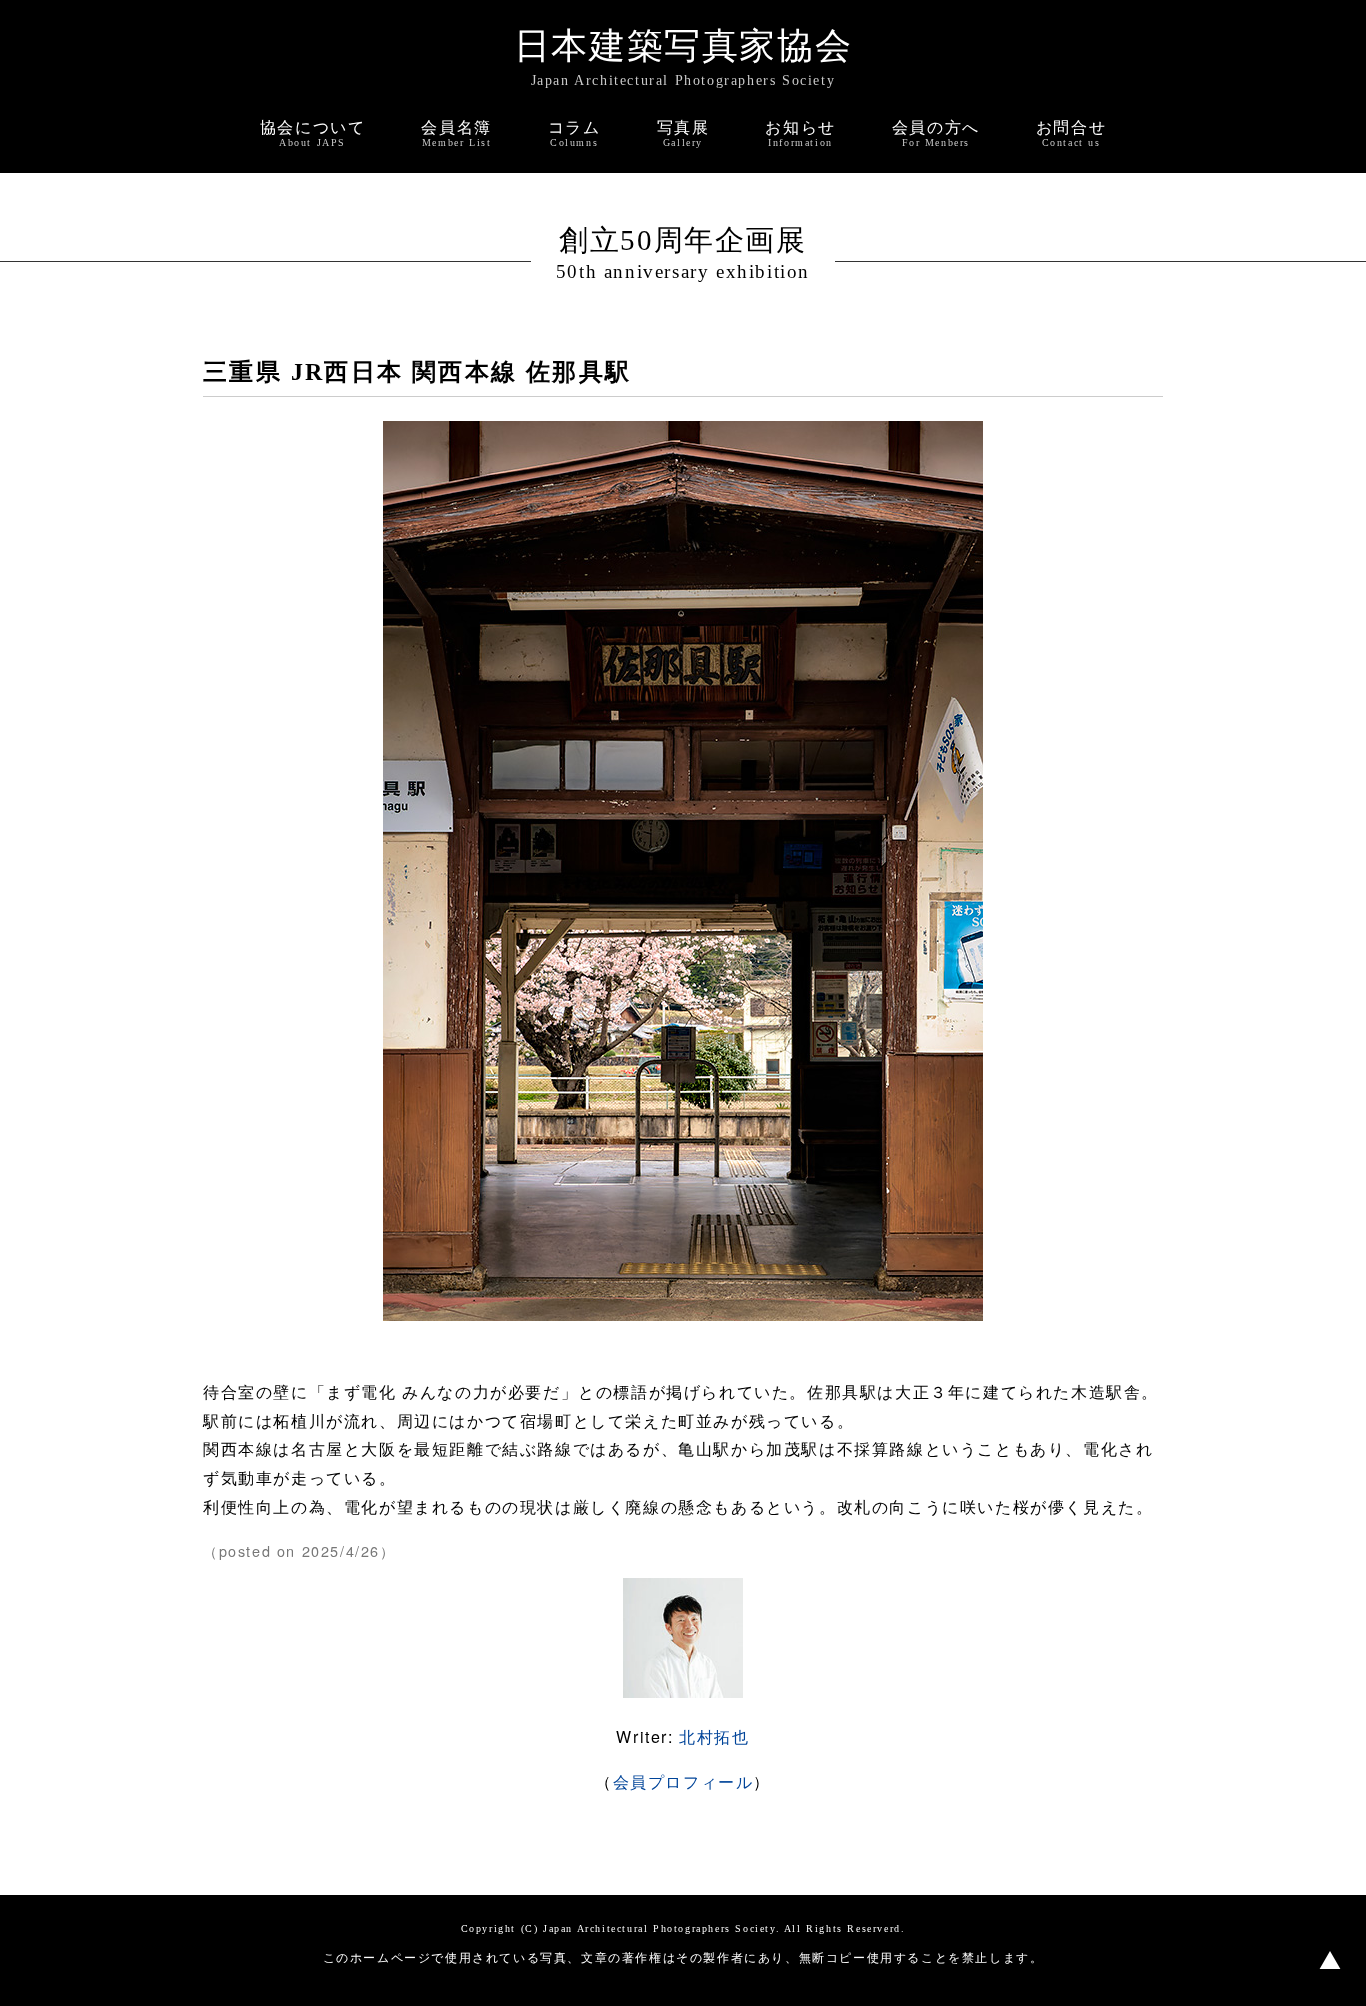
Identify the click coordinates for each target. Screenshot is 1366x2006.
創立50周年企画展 (682, 240)
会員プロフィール (683, 1781)
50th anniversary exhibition (683, 271)
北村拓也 (714, 1736)
